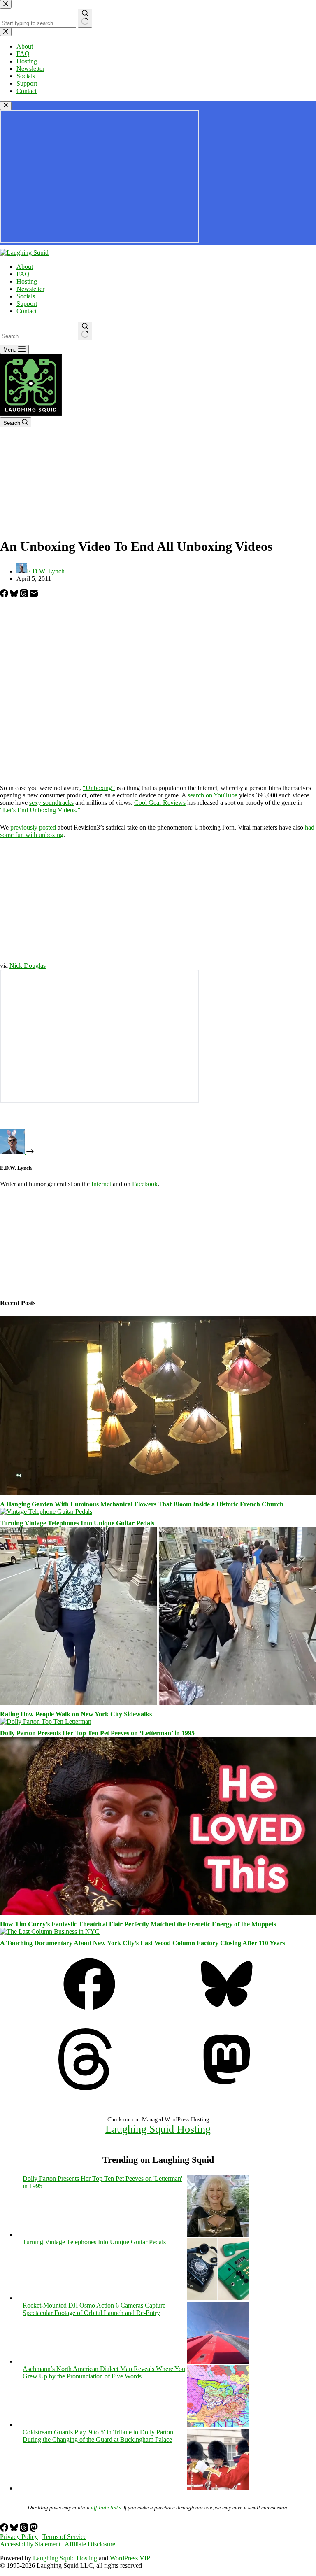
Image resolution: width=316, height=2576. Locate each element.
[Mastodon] (227, 2088)
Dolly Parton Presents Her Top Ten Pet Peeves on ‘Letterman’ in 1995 (97, 1733)
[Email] (34, 595)
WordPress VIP (130, 2558)
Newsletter (30, 289)
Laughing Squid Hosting (158, 2129)
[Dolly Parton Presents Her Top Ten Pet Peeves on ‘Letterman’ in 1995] (46, 1722)
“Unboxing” (99, 788)
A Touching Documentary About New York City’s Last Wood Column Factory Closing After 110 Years (143, 1943)
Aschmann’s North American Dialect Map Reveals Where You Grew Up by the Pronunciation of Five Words (104, 2372)
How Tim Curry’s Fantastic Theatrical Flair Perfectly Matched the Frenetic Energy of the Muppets (138, 1924)
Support (27, 304)
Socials (26, 296)
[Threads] (25, 595)
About (25, 267)
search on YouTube (213, 795)
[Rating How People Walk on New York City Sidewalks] (158, 1703)
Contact (27, 311)
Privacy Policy (19, 2537)
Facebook (145, 1184)
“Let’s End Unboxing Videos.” (40, 810)
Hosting (27, 281)
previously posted (33, 827)
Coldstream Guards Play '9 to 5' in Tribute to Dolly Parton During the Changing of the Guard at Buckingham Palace (98, 2436)
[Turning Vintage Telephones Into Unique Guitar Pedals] (46, 1512)
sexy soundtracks (51, 803)
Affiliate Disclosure (90, 2544)
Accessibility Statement (30, 2544)
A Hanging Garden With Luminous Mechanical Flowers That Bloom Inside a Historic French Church (142, 1504)
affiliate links (106, 2507)
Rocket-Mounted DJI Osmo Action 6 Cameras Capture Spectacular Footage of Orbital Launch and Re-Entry (94, 2309)
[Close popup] (6, 106)
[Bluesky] (15, 595)
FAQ (23, 274)
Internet (101, 1184)
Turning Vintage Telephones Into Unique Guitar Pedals (77, 1523)
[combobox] (38, 336)
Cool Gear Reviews (160, 803)
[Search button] (85, 331)
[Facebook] (5, 595)
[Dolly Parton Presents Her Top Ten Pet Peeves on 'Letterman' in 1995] (218, 2234)
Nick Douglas (28, 966)
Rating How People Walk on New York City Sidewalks (76, 1714)
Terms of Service (64, 2537)
